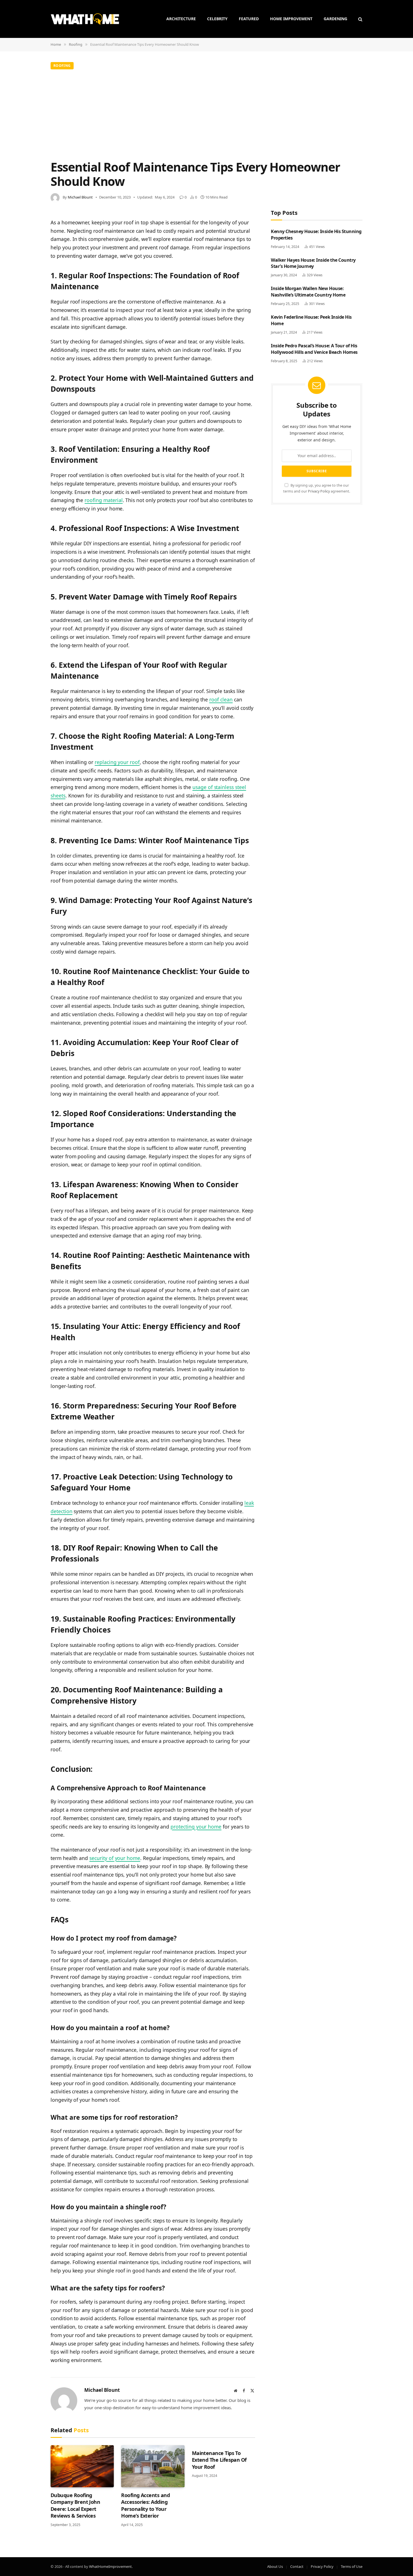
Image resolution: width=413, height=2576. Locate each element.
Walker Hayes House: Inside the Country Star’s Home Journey (313, 263)
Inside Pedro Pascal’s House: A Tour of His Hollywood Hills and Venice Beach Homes (314, 349)
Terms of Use (352, 2566)
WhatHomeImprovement (110, 2566)
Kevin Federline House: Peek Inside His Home (311, 320)
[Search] (360, 19)
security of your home (115, 1858)
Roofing (62, 66)
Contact (297, 2566)
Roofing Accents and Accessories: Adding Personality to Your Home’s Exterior (145, 2505)
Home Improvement (291, 19)
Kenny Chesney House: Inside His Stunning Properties (316, 235)
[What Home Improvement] (85, 19)
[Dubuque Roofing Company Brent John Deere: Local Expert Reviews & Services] (82, 2466)
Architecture (181, 19)
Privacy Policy (319, 491)
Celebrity (217, 19)
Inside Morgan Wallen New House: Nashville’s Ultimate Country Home (308, 292)
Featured (249, 19)
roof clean (221, 699)
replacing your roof (117, 762)
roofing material (104, 500)
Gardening (335, 19)
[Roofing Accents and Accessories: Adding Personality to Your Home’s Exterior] (153, 2466)
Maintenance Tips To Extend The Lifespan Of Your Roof (219, 2460)
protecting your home (196, 1827)
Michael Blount (80, 197)
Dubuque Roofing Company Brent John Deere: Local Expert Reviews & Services (75, 2505)
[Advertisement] (206, 113)
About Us (275, 2566)
